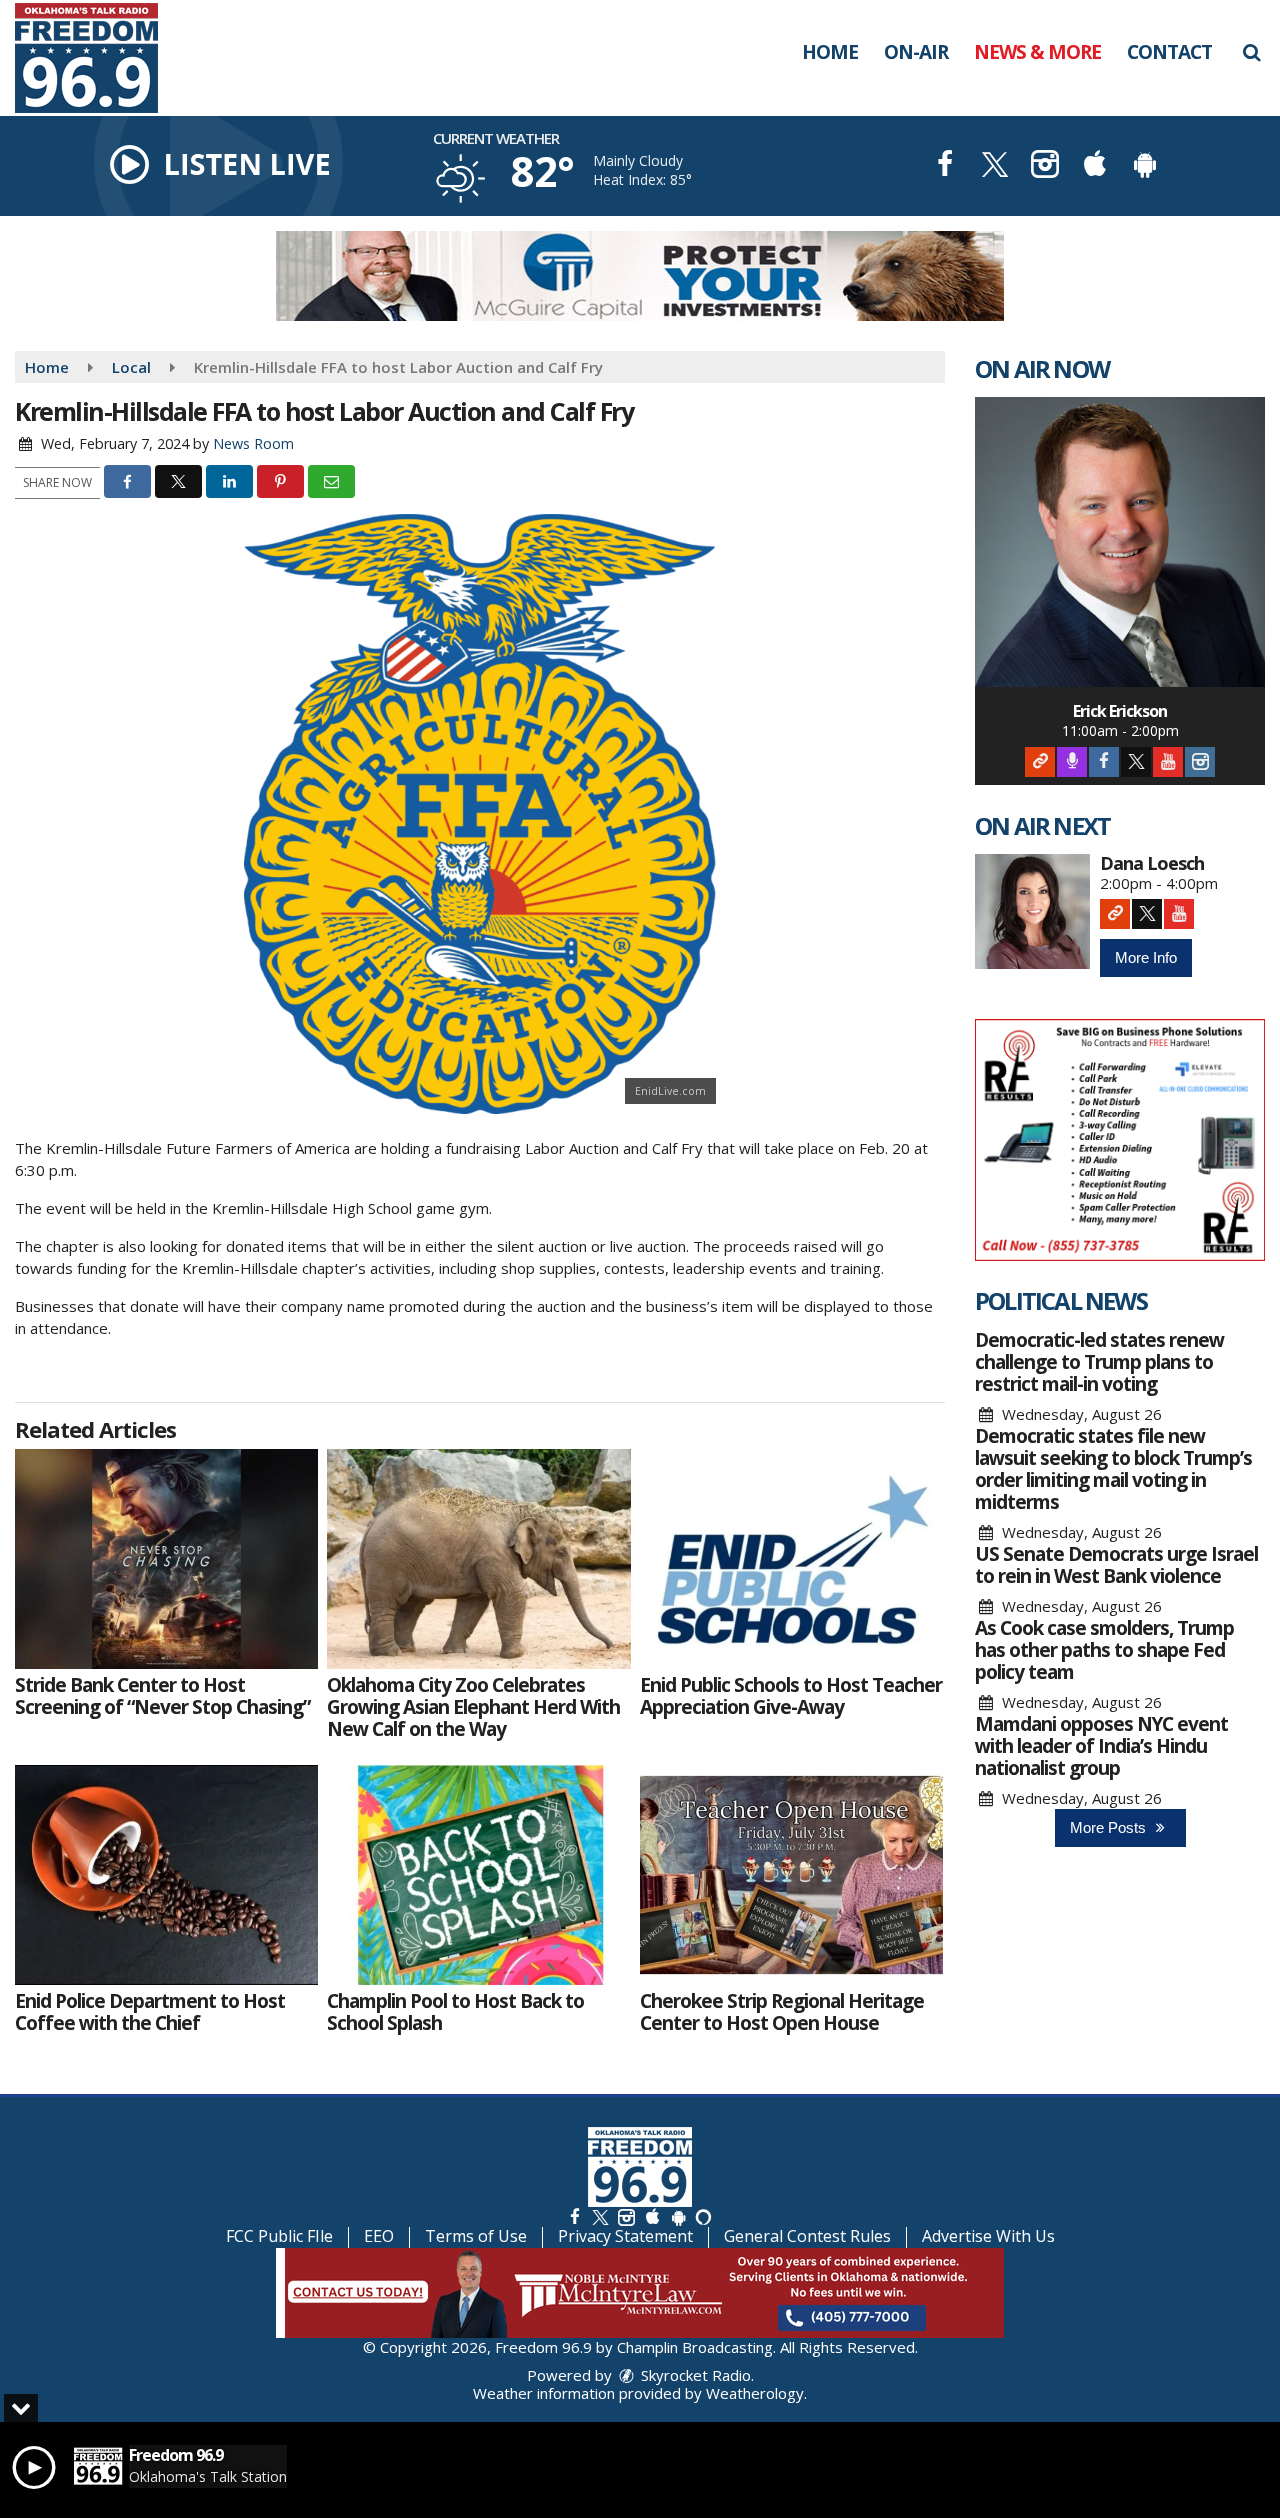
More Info (1146, 957)
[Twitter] (1136, 762)
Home (830, 52)
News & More (1037, 52)
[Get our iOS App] (652, 2216)
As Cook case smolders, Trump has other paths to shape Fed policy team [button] (1104, 1650)
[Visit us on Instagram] (1045, 166)
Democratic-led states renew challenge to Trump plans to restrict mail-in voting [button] (1099, 1362)
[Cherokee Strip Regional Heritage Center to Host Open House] (791, 1875)
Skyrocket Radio (694, 2375)
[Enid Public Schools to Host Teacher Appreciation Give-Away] (791, 1559)
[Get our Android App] (678, 2216)
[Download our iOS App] (1095, 166)
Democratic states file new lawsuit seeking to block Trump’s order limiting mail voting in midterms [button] (1113, 1469)
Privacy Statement (625, 2236)
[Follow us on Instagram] (626, 2216)
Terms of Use (476, 2236)
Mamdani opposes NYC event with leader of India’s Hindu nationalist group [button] (1101, 1746)
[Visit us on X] (995, 166)
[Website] (1040, 762)
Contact (1169, 52)
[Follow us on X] (600, 2216)
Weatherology (755, 2393)
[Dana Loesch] (1032, 911)
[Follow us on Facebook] (575, 2216)
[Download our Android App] (1145, 166)
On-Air (916, 52)
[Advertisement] (640, 276)
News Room (253, 443)
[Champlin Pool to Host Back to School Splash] (478, 1875)
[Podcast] (1072, 762)
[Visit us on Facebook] (945, 166)
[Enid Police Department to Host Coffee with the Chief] (166, 1875)
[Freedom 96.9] (101, 56)
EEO (379, 2236)
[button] (1251, 52)
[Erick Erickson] (1120, 542)
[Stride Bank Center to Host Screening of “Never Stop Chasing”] (166, 1559)
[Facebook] (1104, 762)
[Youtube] (1168, 762)
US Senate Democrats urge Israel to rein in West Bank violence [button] (1116, 1565)
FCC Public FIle (279, 2236)
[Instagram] (1200, 762)
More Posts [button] (1110, 1827)
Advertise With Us (988, 2236)
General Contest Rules (807, 2236)
